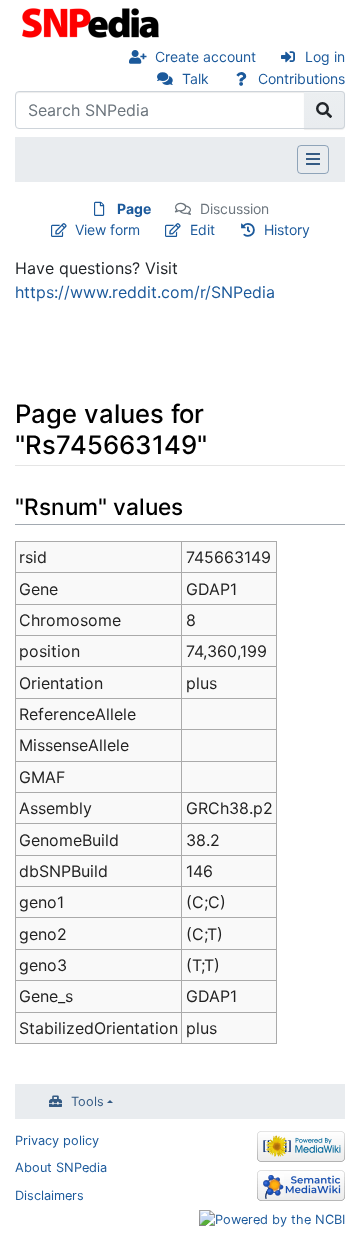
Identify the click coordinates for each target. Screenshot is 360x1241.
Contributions (301, 78)
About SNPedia (61, 1167)
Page (134, 208)
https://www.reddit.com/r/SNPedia (145, 292)
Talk (195, 78)
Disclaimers (49, 1195)
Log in (325, 56)
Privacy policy (57, 1140)
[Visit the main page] (92, 21)
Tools (87, 1101)
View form (107, 229)
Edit (202, 229)
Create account (205, 56)
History (287, 229)
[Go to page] (324, 110)
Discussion (234, 208)
